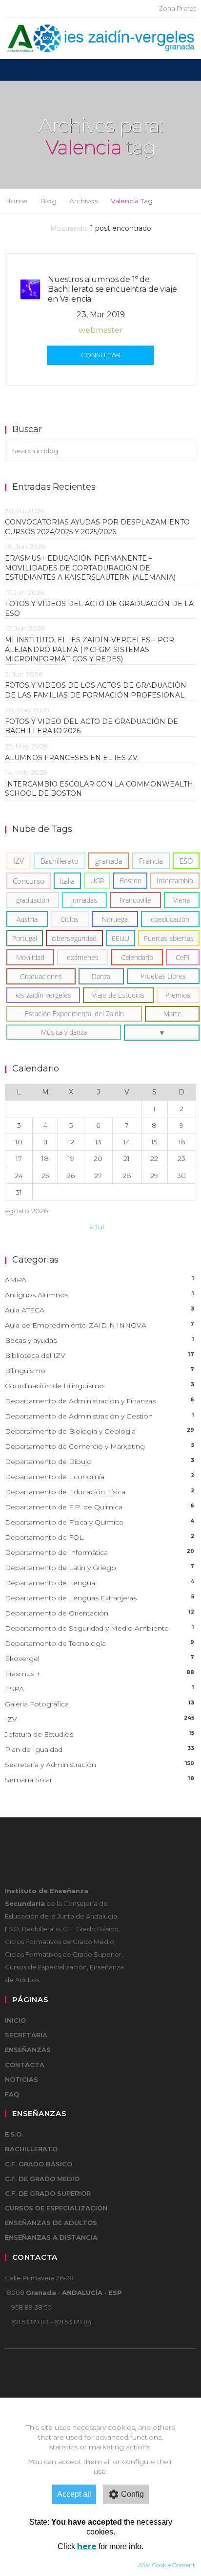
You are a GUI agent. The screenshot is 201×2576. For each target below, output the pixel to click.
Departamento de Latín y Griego (100, 1568)
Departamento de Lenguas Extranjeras (100, 1598)
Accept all (74, 2494)
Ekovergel (100, 1659)
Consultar (101, 355)
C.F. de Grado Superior (48, 2193)
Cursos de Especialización (56, 2208)
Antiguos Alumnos (100, 1295)
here (87, 2546)
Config (132, 2494)
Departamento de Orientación (100, 1613)
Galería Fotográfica (100, 1704)
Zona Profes (177, 8)
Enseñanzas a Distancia (51, 2237)
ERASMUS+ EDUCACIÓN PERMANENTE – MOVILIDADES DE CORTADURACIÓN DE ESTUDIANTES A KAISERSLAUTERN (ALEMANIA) (90, 568)
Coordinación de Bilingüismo (100, 1386)
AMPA (100, 1280)
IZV (100, 1719)
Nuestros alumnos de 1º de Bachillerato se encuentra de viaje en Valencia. (112, 289)
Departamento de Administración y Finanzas (100, 1401)
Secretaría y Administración (100, 1765)
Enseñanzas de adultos (51, 2223)
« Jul (97, 1227)
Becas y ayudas (100, 1340)
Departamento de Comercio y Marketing (100, 1446)
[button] (162, 1033)
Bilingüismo (100, 1371)
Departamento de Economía (100, 1477)
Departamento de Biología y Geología (100, 1431)
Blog (48, 201)
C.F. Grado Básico (39, 2164)
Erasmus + (100, 1674)
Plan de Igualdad (100, 1749)
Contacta (25, 2065)
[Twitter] (117, 9)
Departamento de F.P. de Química (100, 1507)
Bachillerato (31, 2149)
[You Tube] (132, 9)
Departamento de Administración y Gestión (100, 1416)
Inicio (15, 2020)
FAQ (12, 2094)
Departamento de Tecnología (100, 1643)
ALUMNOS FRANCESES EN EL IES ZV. (72, 758)
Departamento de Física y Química (100, 1522)
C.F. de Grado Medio (42, 2179)
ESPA (100, 1689)
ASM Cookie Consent (167, 2565)
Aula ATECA (100, 1310)
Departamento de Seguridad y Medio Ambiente (100, 1628)
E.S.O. (14, 2134)
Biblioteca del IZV (100, 1355)
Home (16, 201)
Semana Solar (100, 1780)
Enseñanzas (28, 2050)
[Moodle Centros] (101, 9)
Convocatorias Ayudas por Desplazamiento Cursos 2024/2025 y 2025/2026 (97, 527)
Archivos (84, 201)
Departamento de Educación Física (100, 1492)
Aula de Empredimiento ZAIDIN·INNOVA (100, 1325)
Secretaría (26, 2035)
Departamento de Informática (100, 1552)
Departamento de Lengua (100, 1583)
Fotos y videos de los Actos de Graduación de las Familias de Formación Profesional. (96, 690)
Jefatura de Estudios (100, 1734)
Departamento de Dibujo (100, 1462)
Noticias (21, 2079)
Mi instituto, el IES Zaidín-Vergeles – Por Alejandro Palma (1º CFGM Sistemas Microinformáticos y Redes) (90, 649)
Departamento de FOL (100, 1537)
